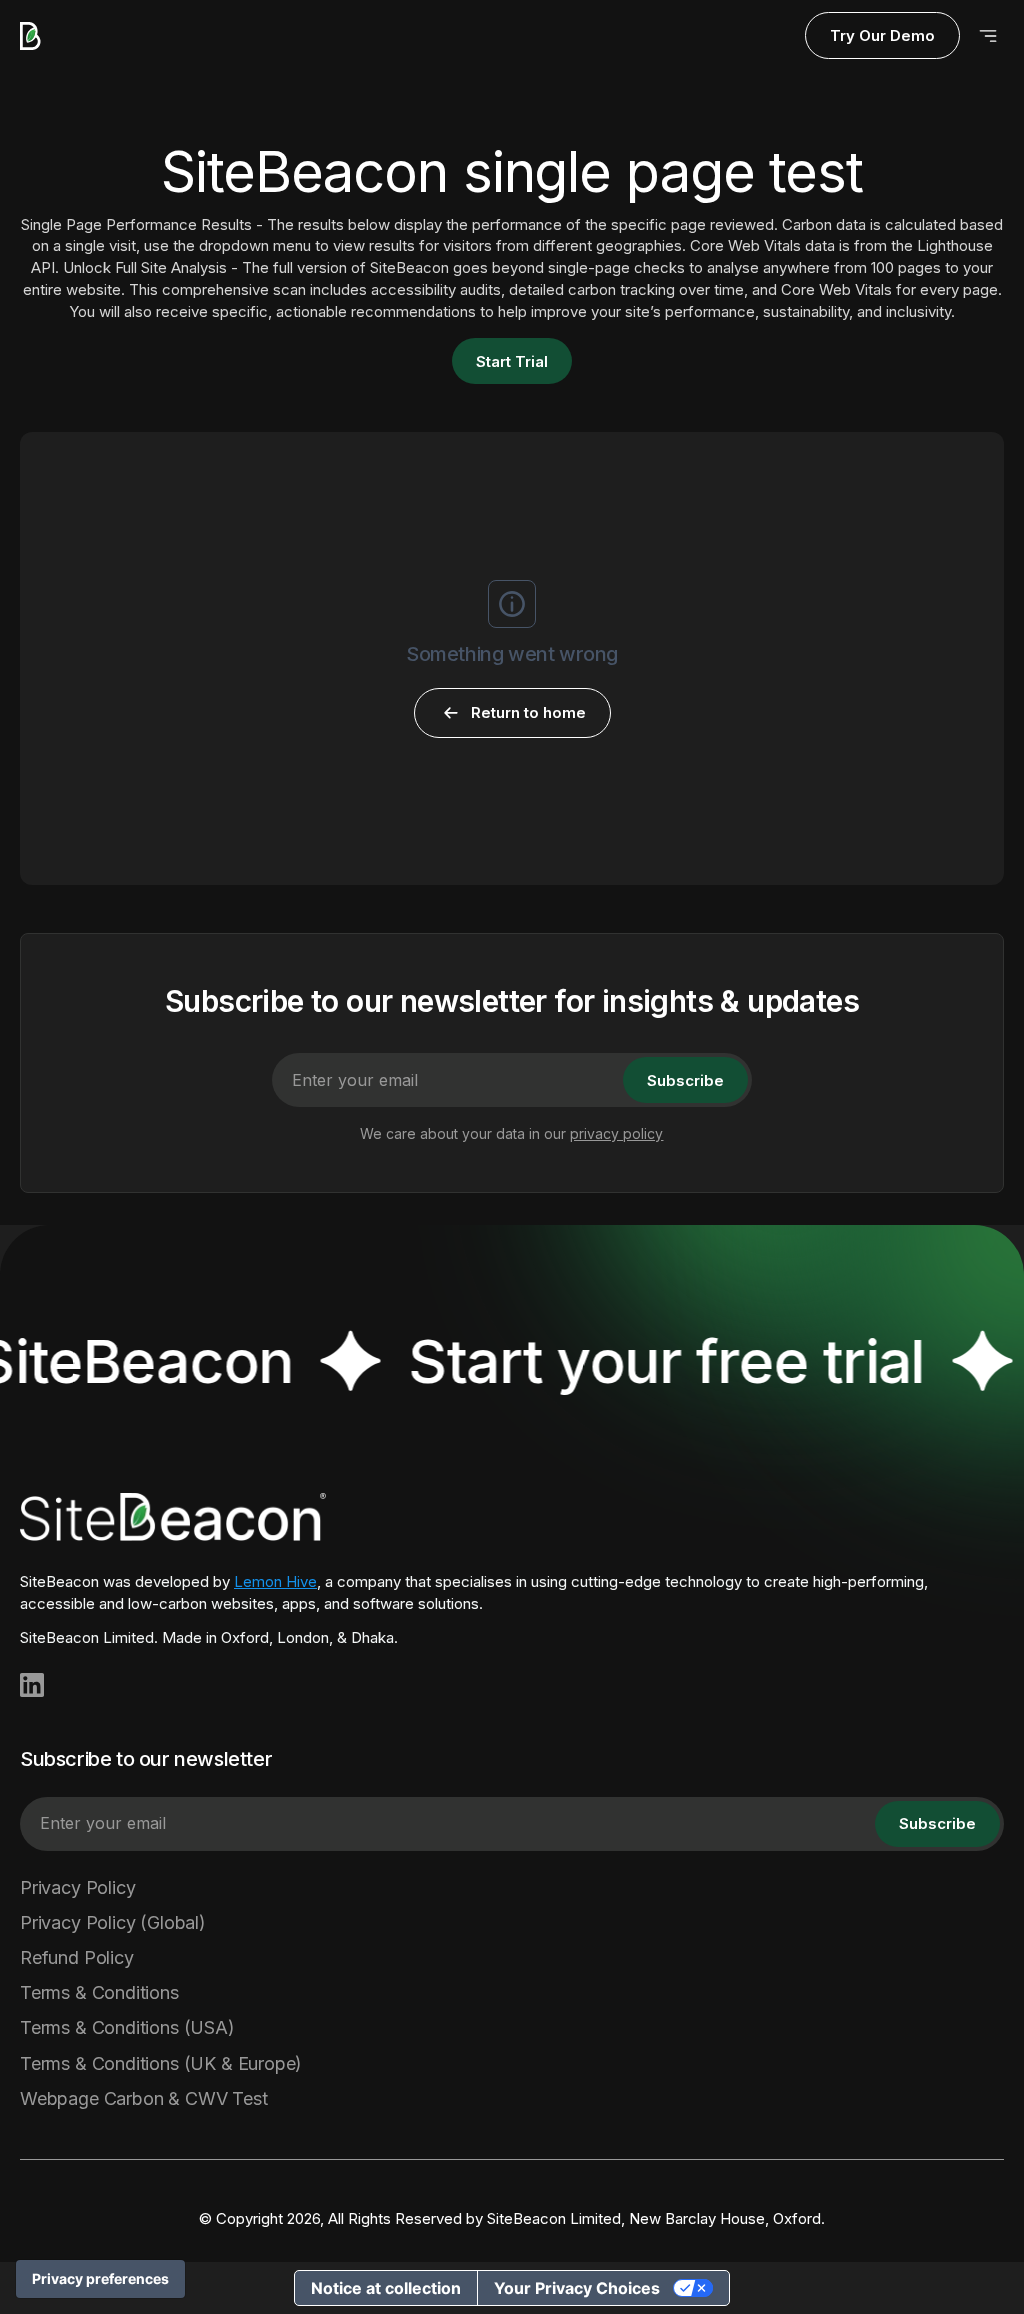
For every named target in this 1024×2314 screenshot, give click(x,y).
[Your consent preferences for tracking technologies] (100, 2279)
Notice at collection (386, 2288)
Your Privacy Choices (577, 2288)
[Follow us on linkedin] (32, 1685)
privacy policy (616, 1133)
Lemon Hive (275, 1581)
